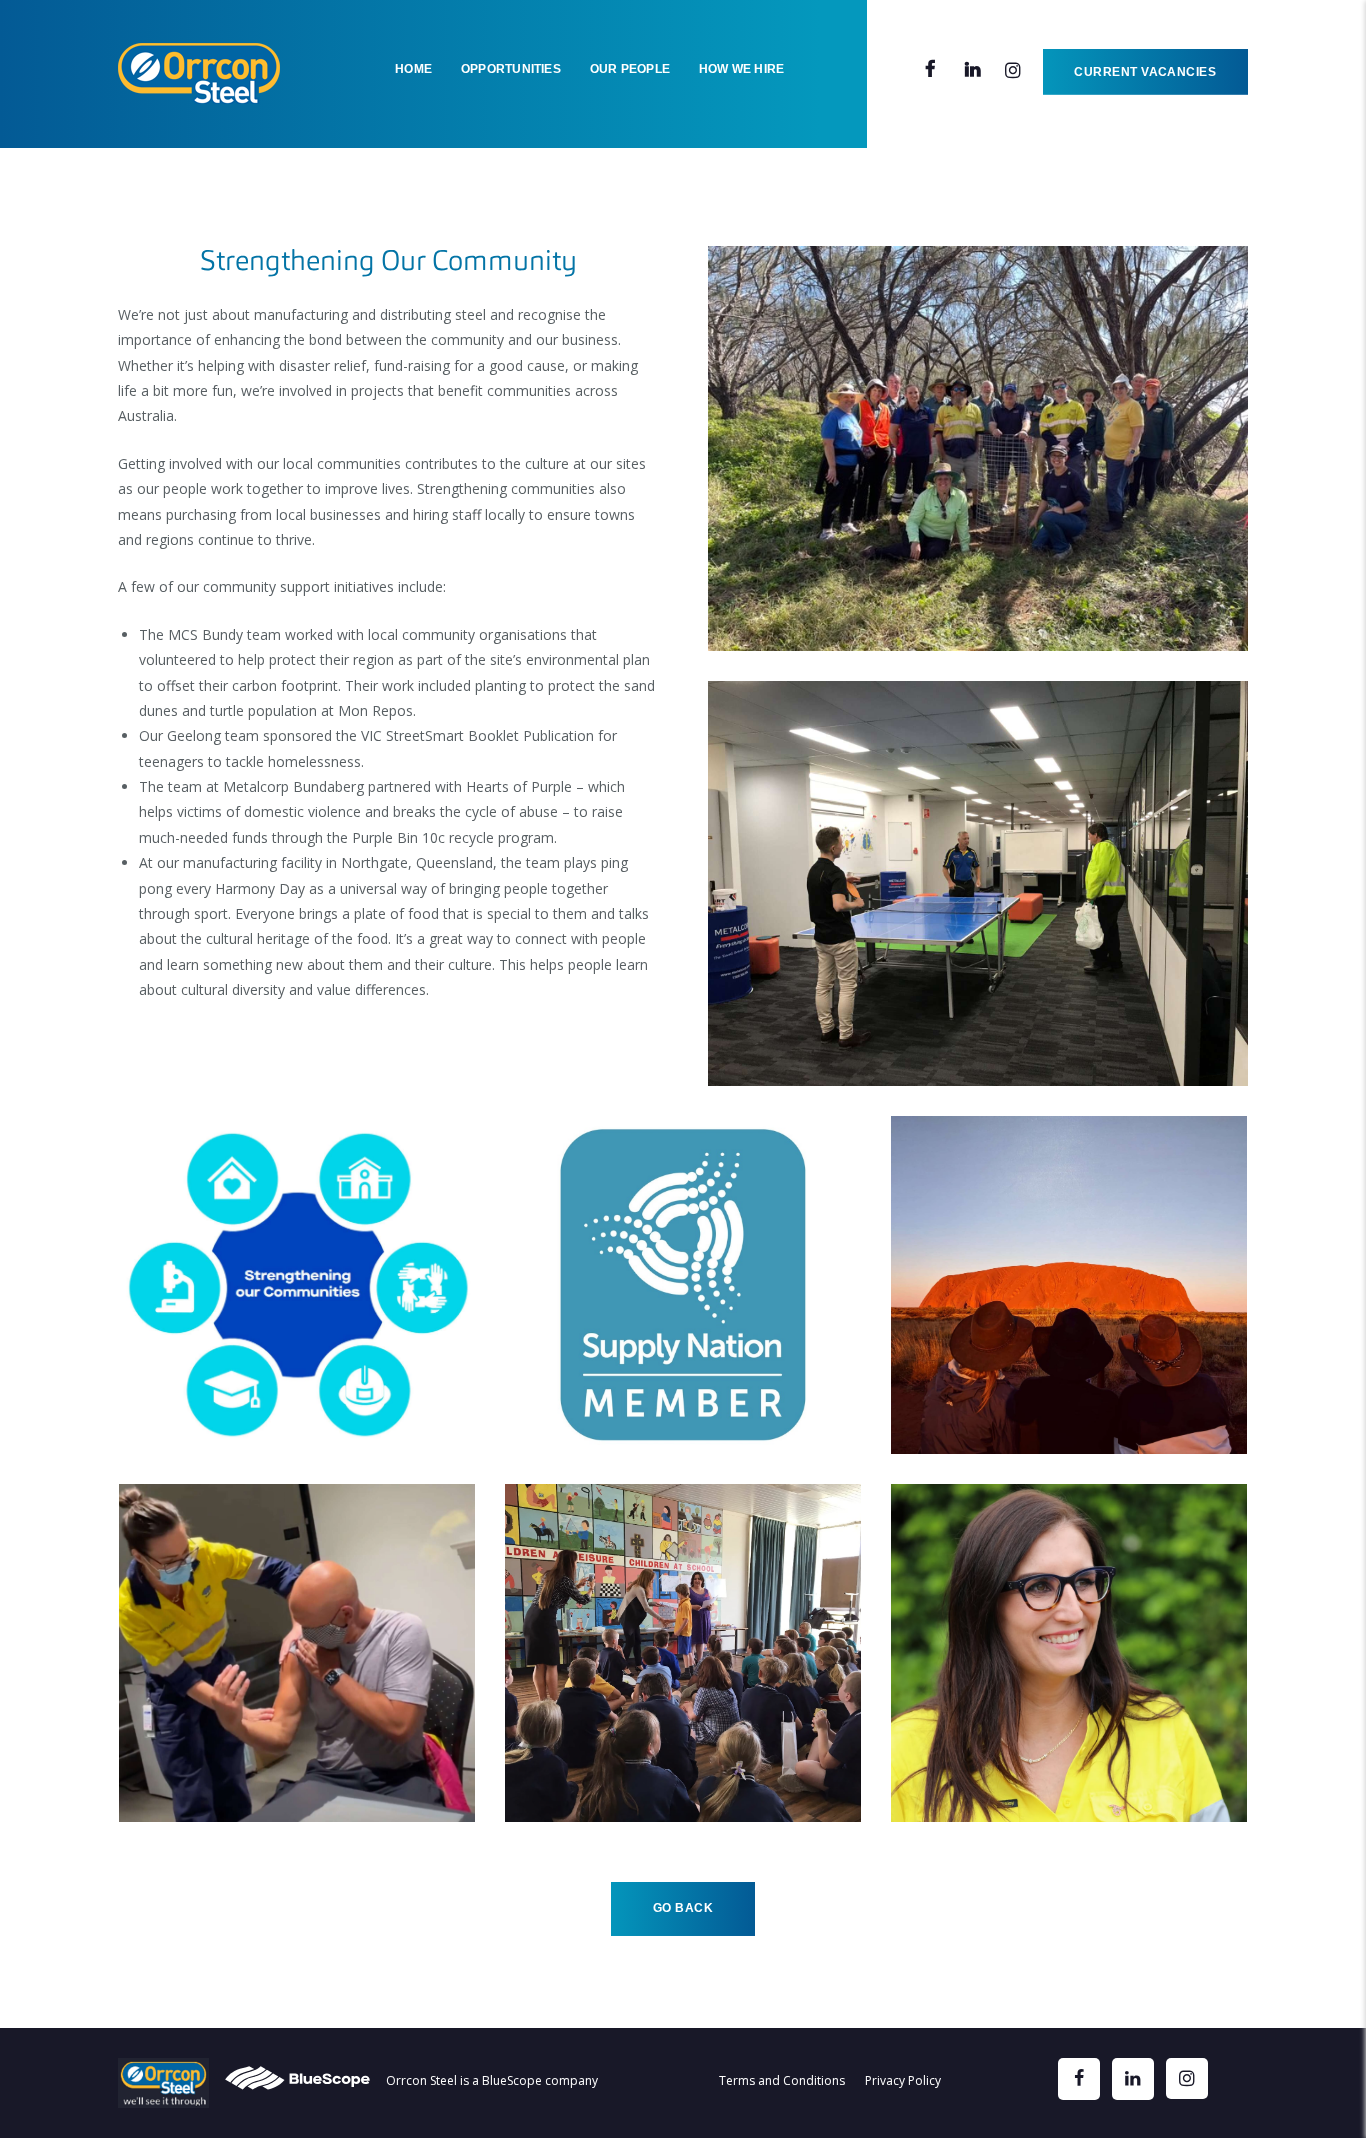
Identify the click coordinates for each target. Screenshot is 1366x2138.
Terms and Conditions (782, 2080)
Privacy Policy (903, 2080)
